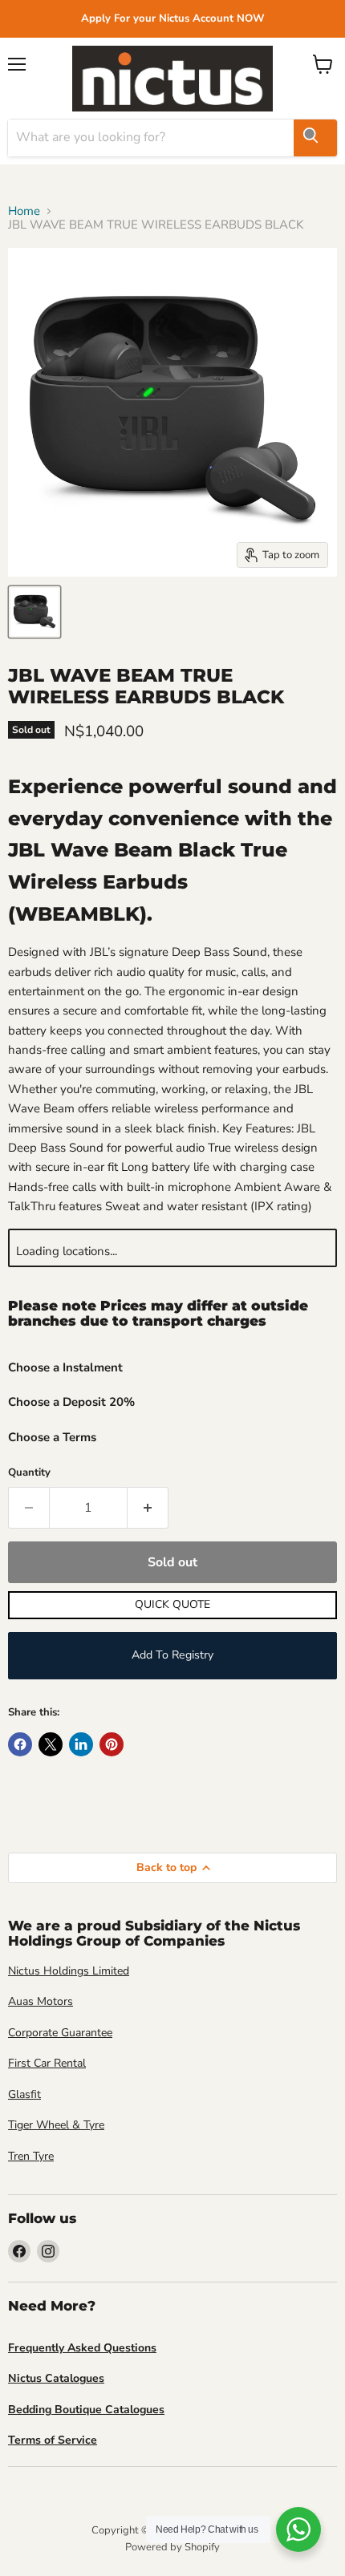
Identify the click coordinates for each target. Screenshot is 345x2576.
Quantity (29, 1473)
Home (24, 211)
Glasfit (24, 2094)
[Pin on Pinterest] (112, 1744)
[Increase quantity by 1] (148, 1508)
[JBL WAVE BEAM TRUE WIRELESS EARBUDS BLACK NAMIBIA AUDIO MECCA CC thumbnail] (34, 612)
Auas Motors (41, 2001)
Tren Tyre (31, 2156)
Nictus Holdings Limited (69, 1971)
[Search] (315, 138)
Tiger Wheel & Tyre (56, 2125)
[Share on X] (51, 1744)
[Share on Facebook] (20, 1744)
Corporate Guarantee (60, 2033)
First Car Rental (47, 2063)
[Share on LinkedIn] (81, 1744)
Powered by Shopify (172, 2547)
